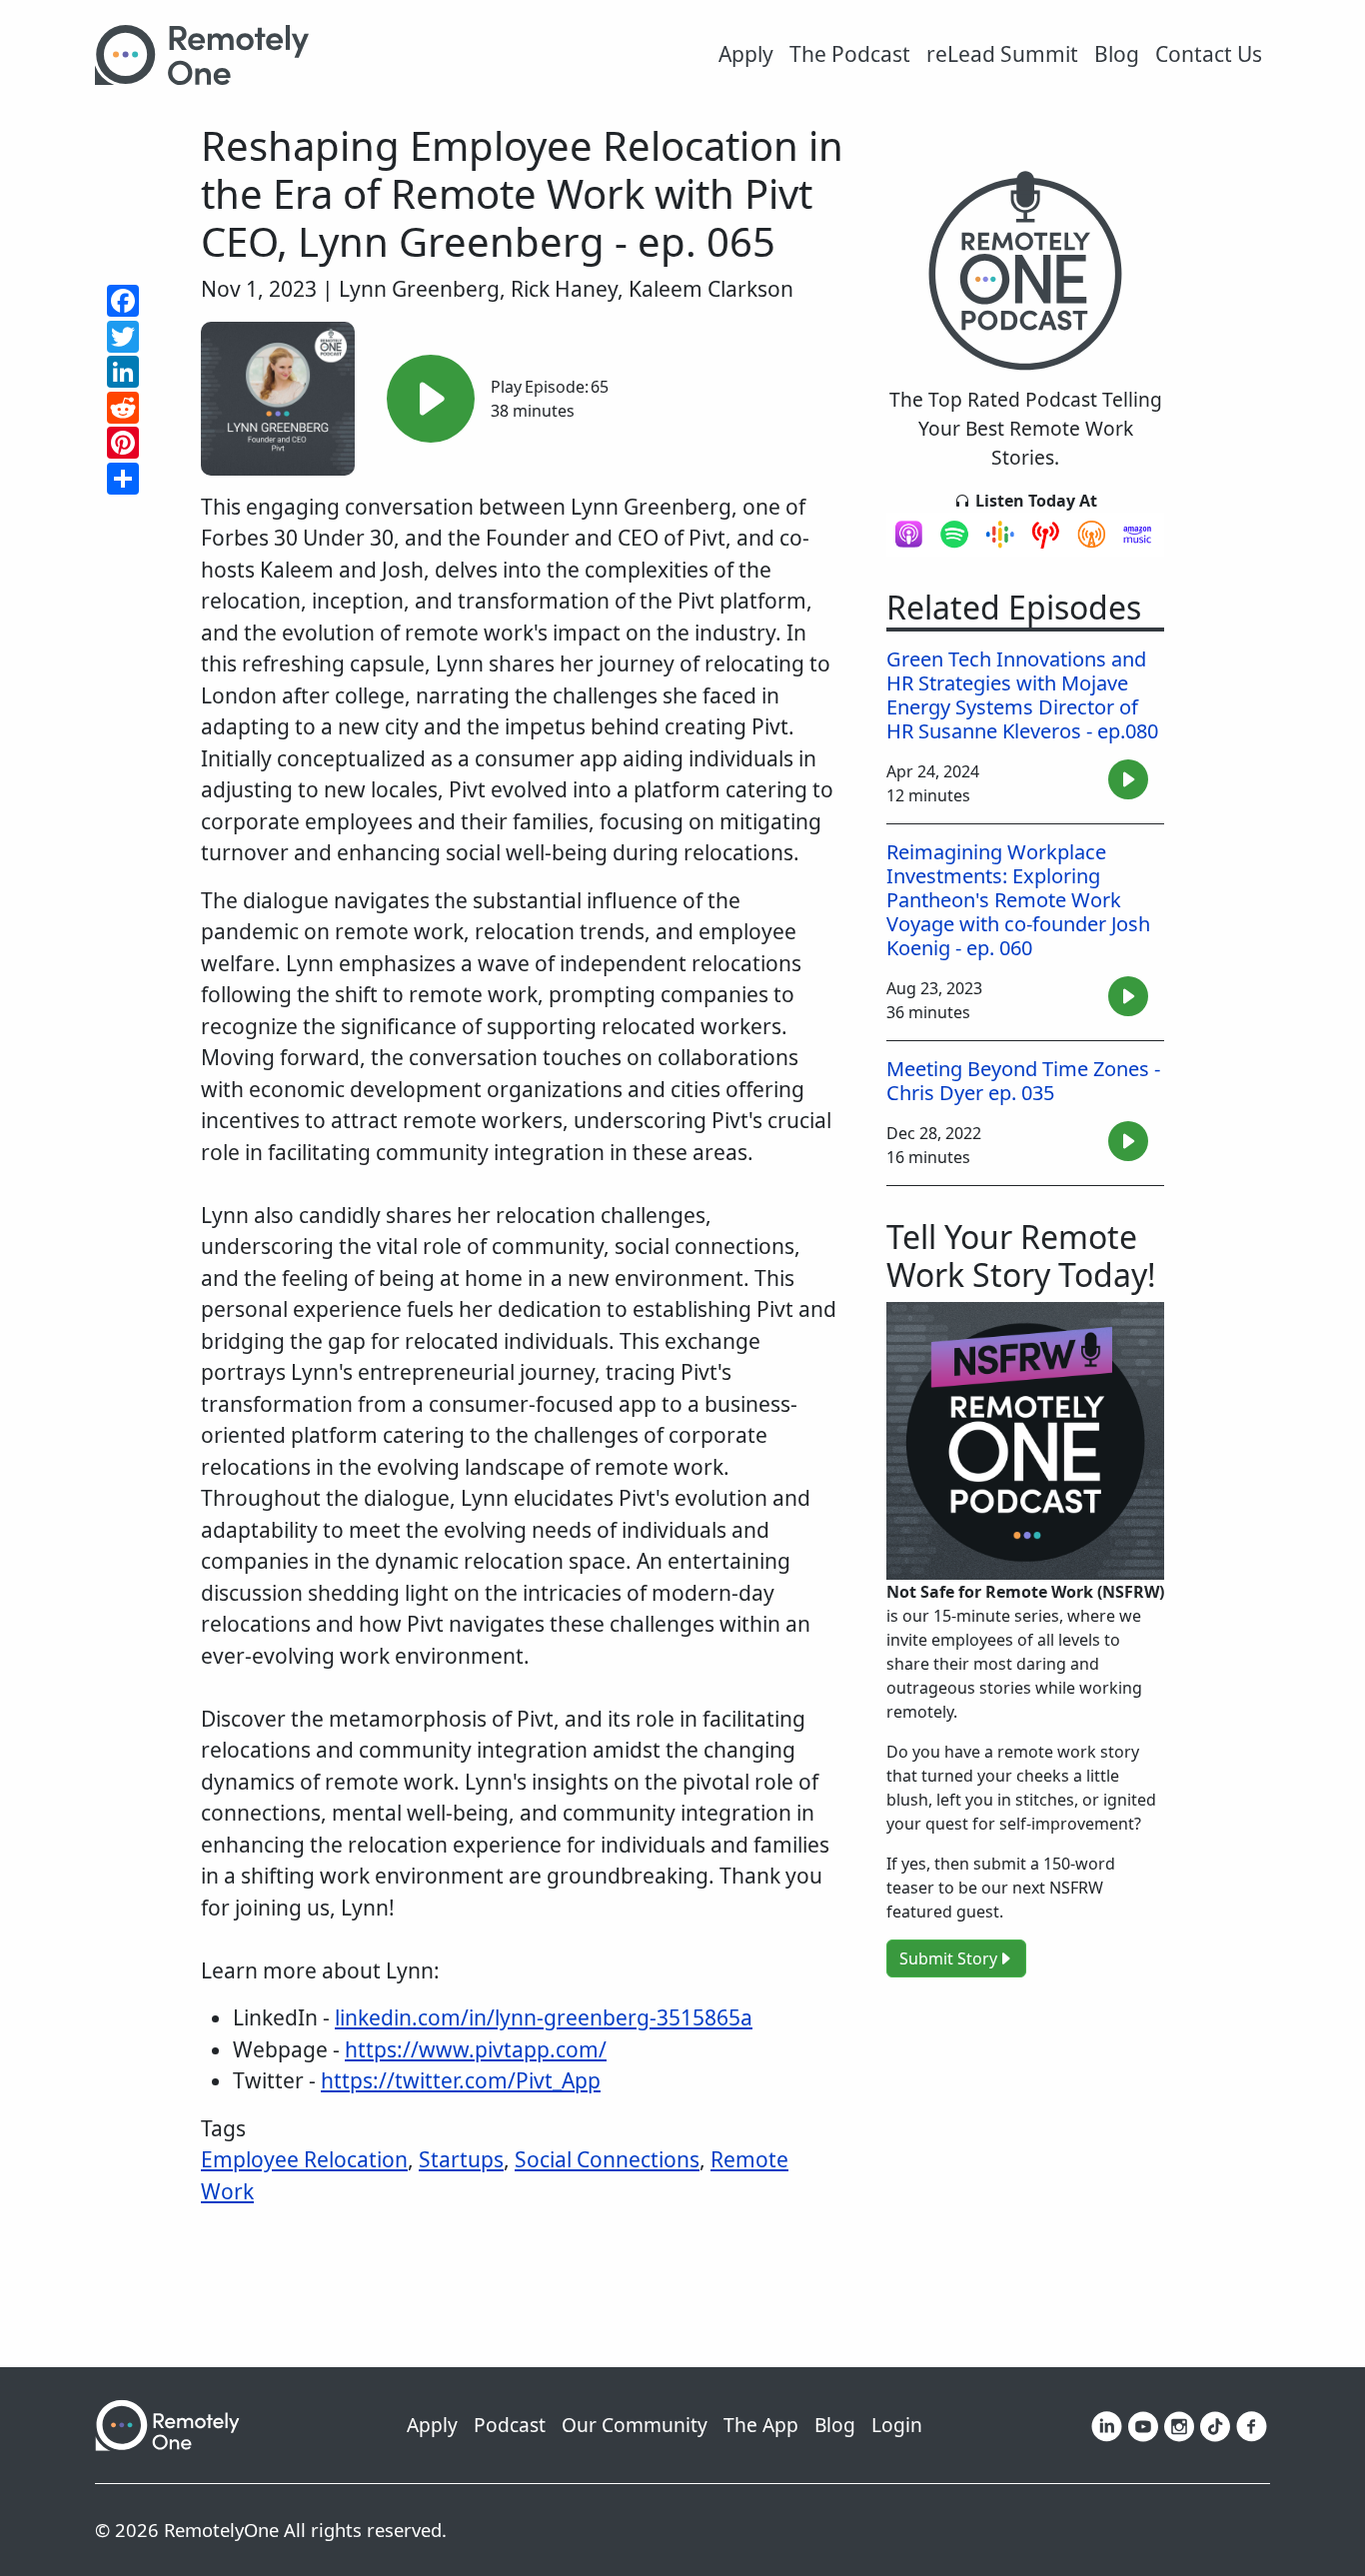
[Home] (210, 55)
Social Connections (607, 2159)
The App (761, 2425)
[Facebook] (1252, 2424)
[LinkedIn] (1107, 2424)
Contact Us (1209, 54)
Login (897, 2425)
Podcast (510, 2425)
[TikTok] (1215, 2424)
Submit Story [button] (948, 1958)
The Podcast (850, 54)
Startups (461, 2159)
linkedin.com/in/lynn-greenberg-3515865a (544, 2017)
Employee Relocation (304, 2159)
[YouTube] (1143, 2424)
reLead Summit (1002, 54)
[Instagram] (1179, 2424)
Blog (1117, 54)
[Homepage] (167, 2423)
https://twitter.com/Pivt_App (461, 2080)
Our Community (635, 2425)
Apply (746, 54)
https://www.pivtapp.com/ (476, 2049)
